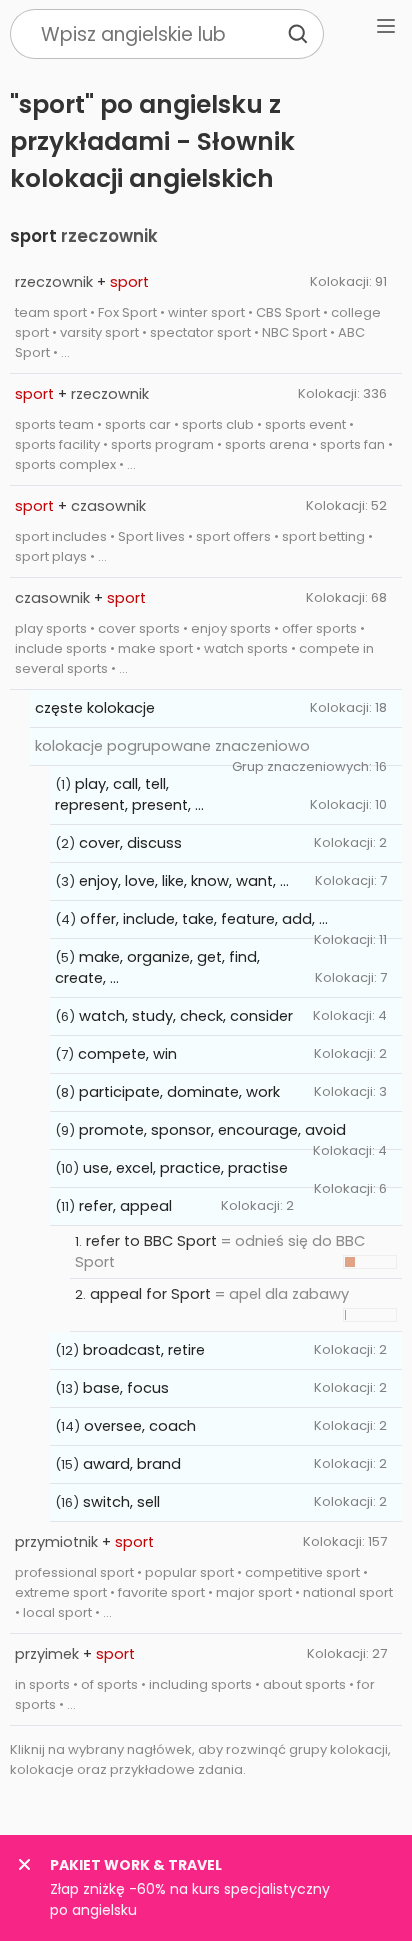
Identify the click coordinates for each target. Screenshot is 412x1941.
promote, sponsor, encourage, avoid (212, 1130)
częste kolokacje (95, 708)
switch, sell (121, 1502)
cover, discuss (130, 843)
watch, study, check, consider (186, 1016)
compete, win (127, 1054)
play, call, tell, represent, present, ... (129, 794)
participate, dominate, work (179, 1092)
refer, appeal (125, 1206)
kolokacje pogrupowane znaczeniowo (172, 746)
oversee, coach (140, 1426)
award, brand (132, 1464)
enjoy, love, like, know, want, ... (184, 881)
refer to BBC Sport (151, 1241)
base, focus (126, 1388)
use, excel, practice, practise (185, 1168)
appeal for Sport (150, 1294)
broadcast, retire (144, 1350)
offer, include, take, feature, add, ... (204, 919)
